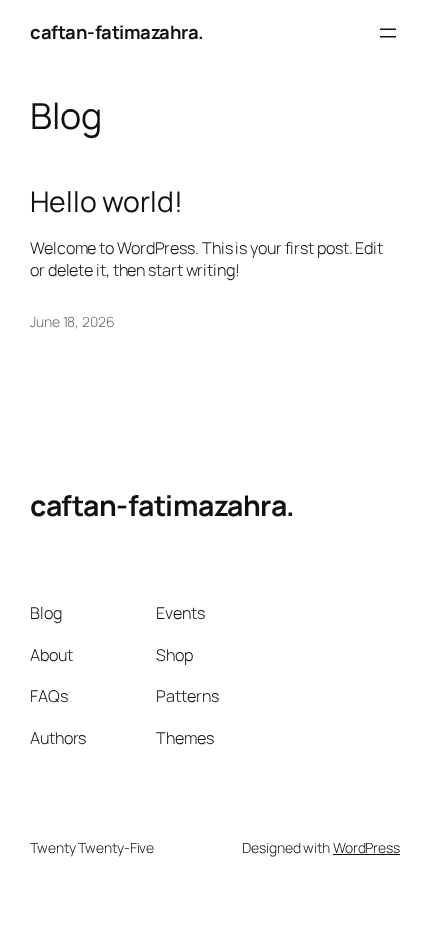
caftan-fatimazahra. (117, 32)
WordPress (366, 847)
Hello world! (106, 202)
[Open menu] (388, 33)
